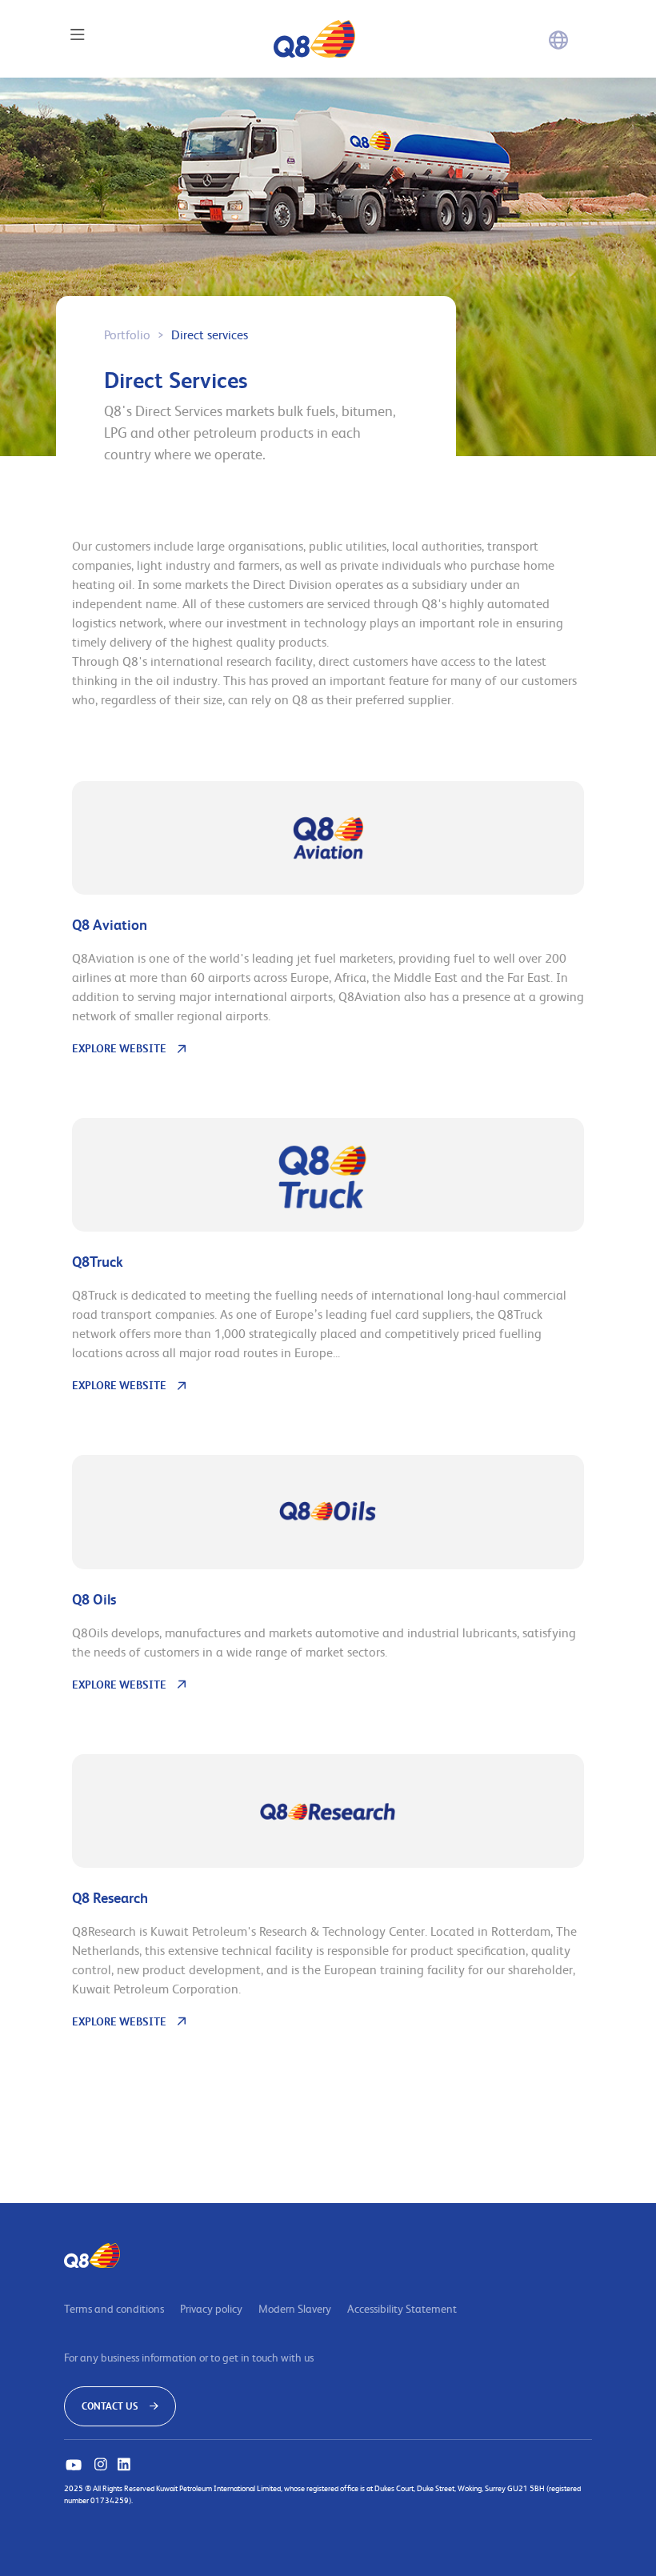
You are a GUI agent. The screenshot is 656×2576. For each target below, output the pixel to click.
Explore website (119, 1048)
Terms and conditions (114, 2308)
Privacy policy (211, 2308)
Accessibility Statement (402, 2308)
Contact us (111, 2406)
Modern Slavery (295, 2308)
